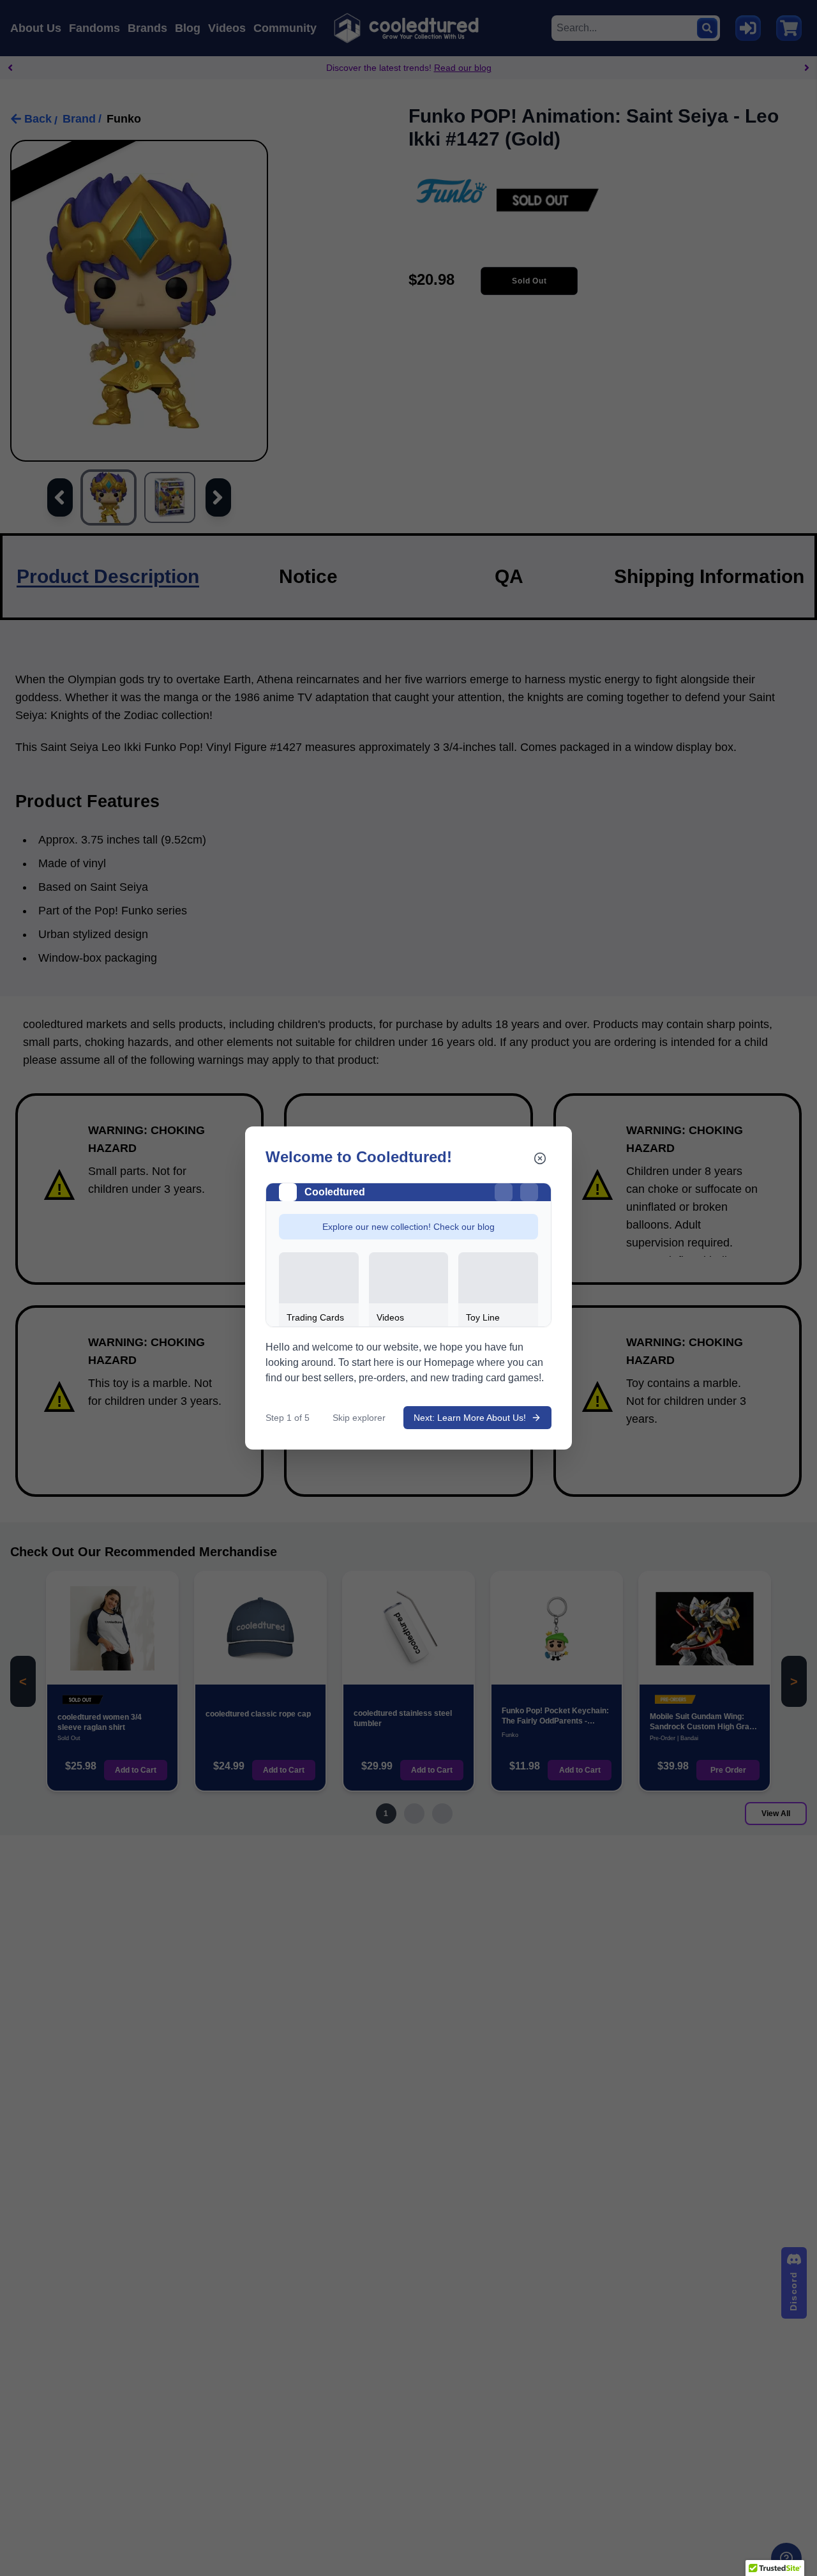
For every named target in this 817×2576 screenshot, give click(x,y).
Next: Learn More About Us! (470, 1418)
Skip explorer (359, 1418)
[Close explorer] (540, 1158)
